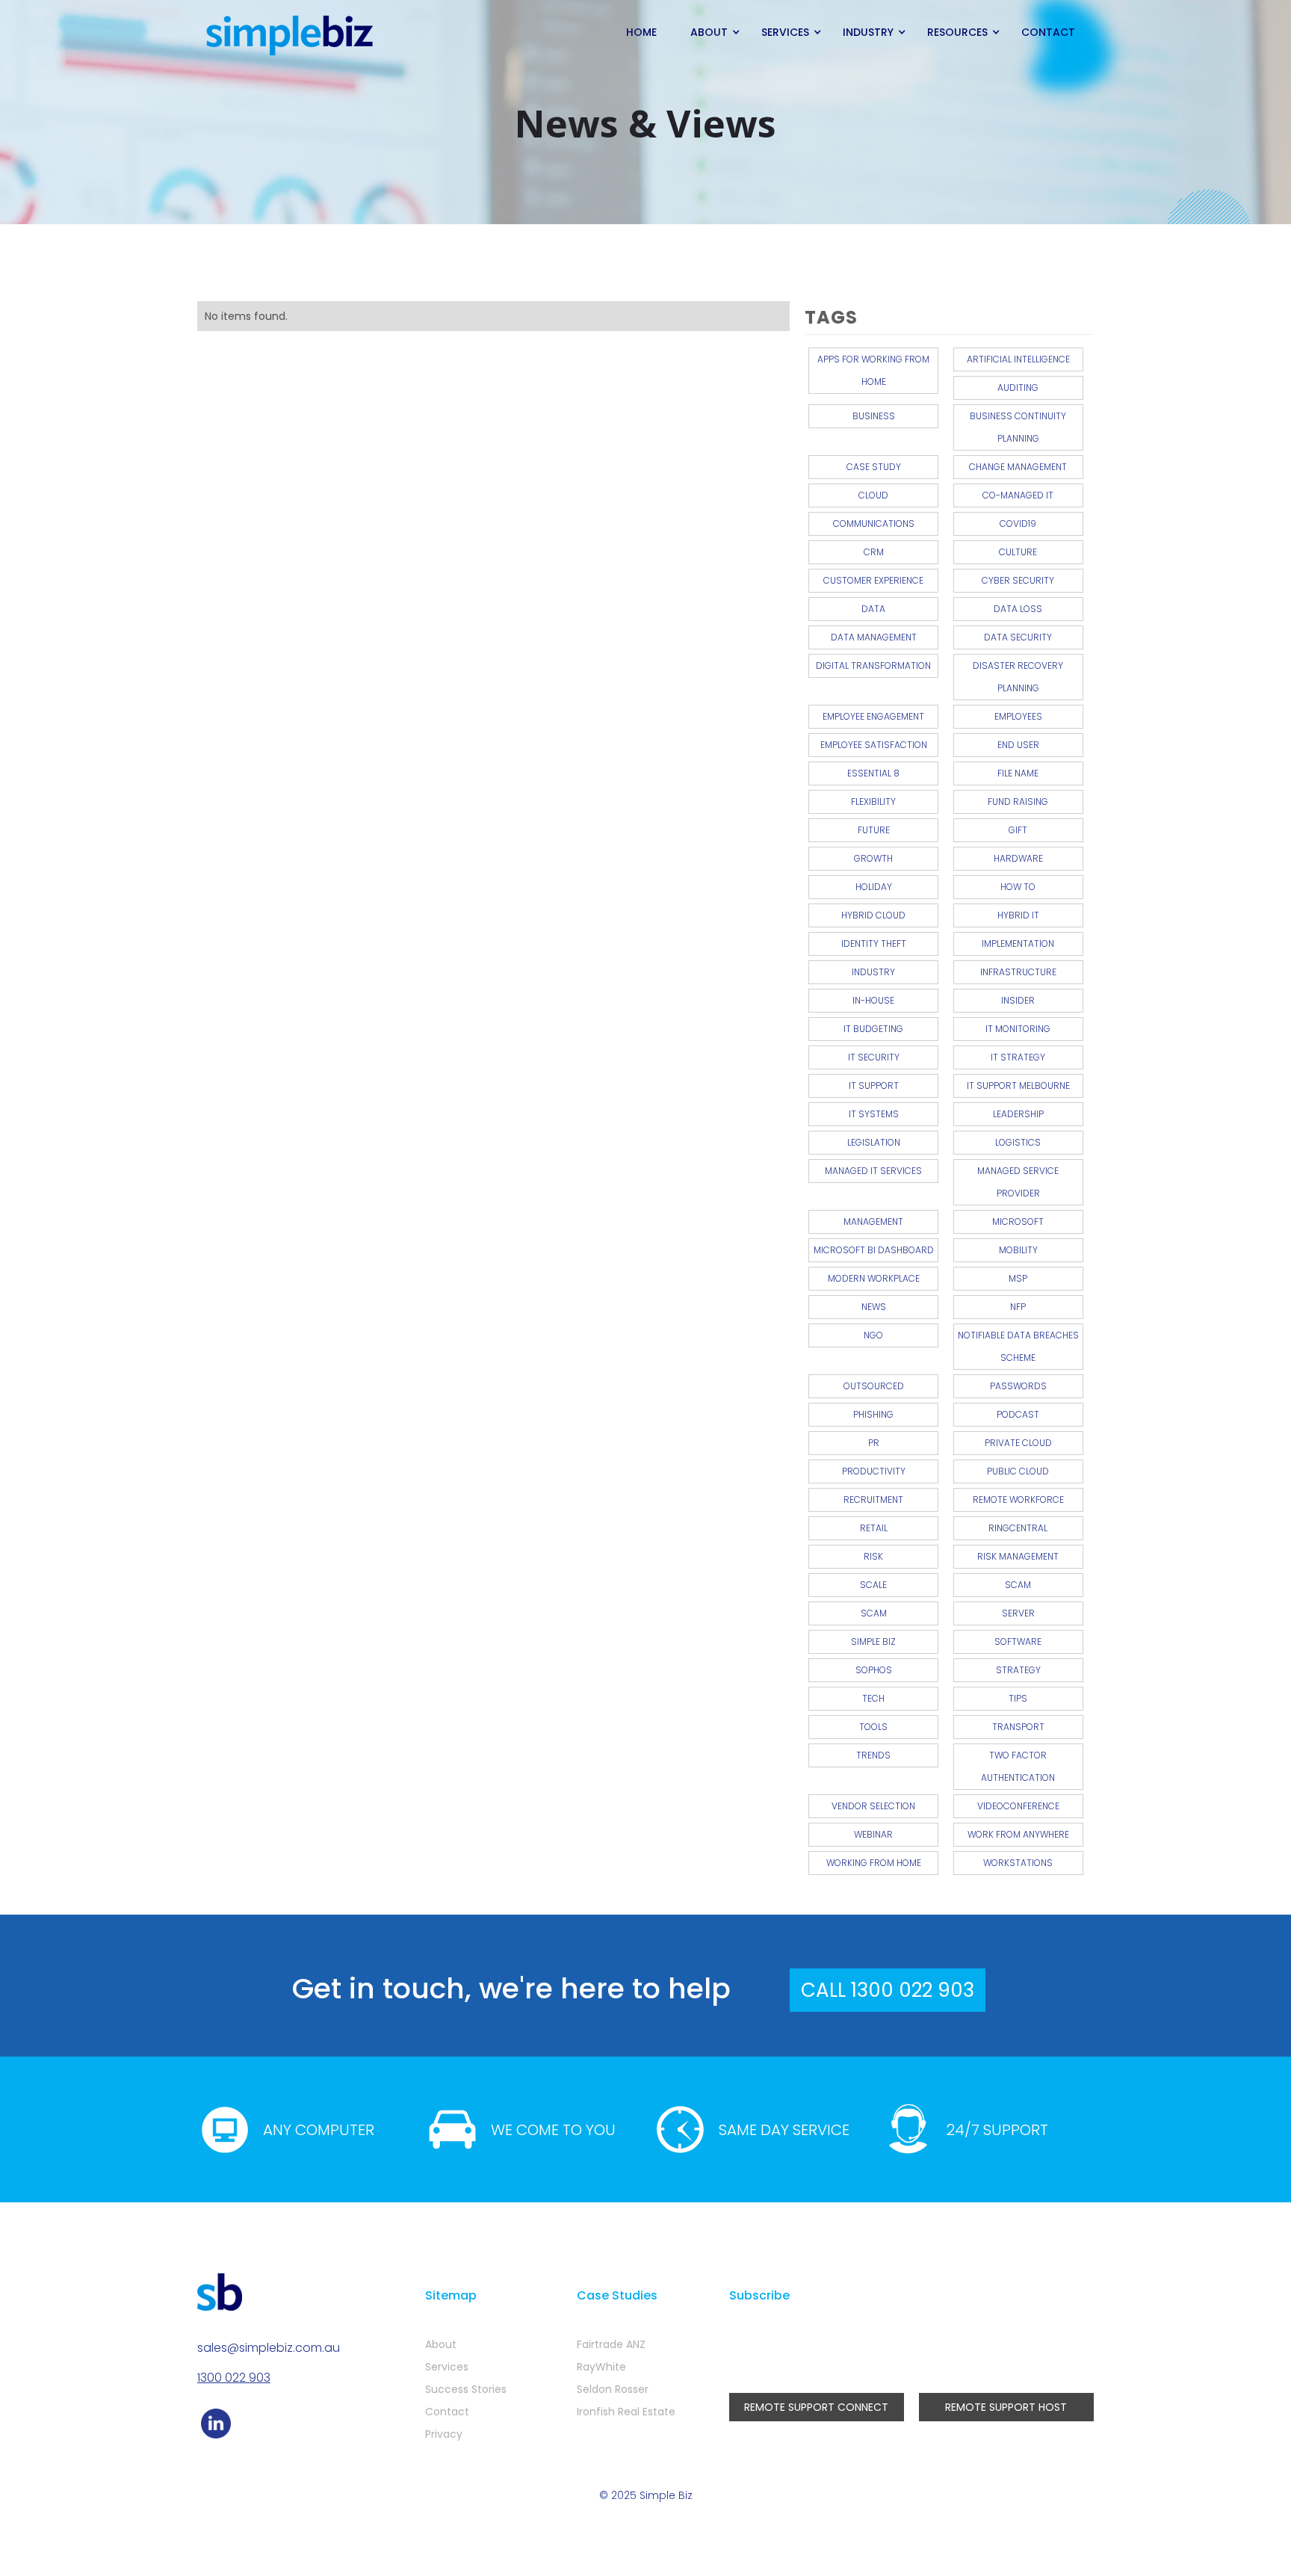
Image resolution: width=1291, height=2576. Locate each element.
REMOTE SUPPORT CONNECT (816, 2407)
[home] (291, 36)
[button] (711, 32)
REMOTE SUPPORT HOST (1006, 2407)
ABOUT (709, 32)
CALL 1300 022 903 (888, 1990)
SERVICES (785, 32)
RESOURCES (957, 32)
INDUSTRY (868, 32)
